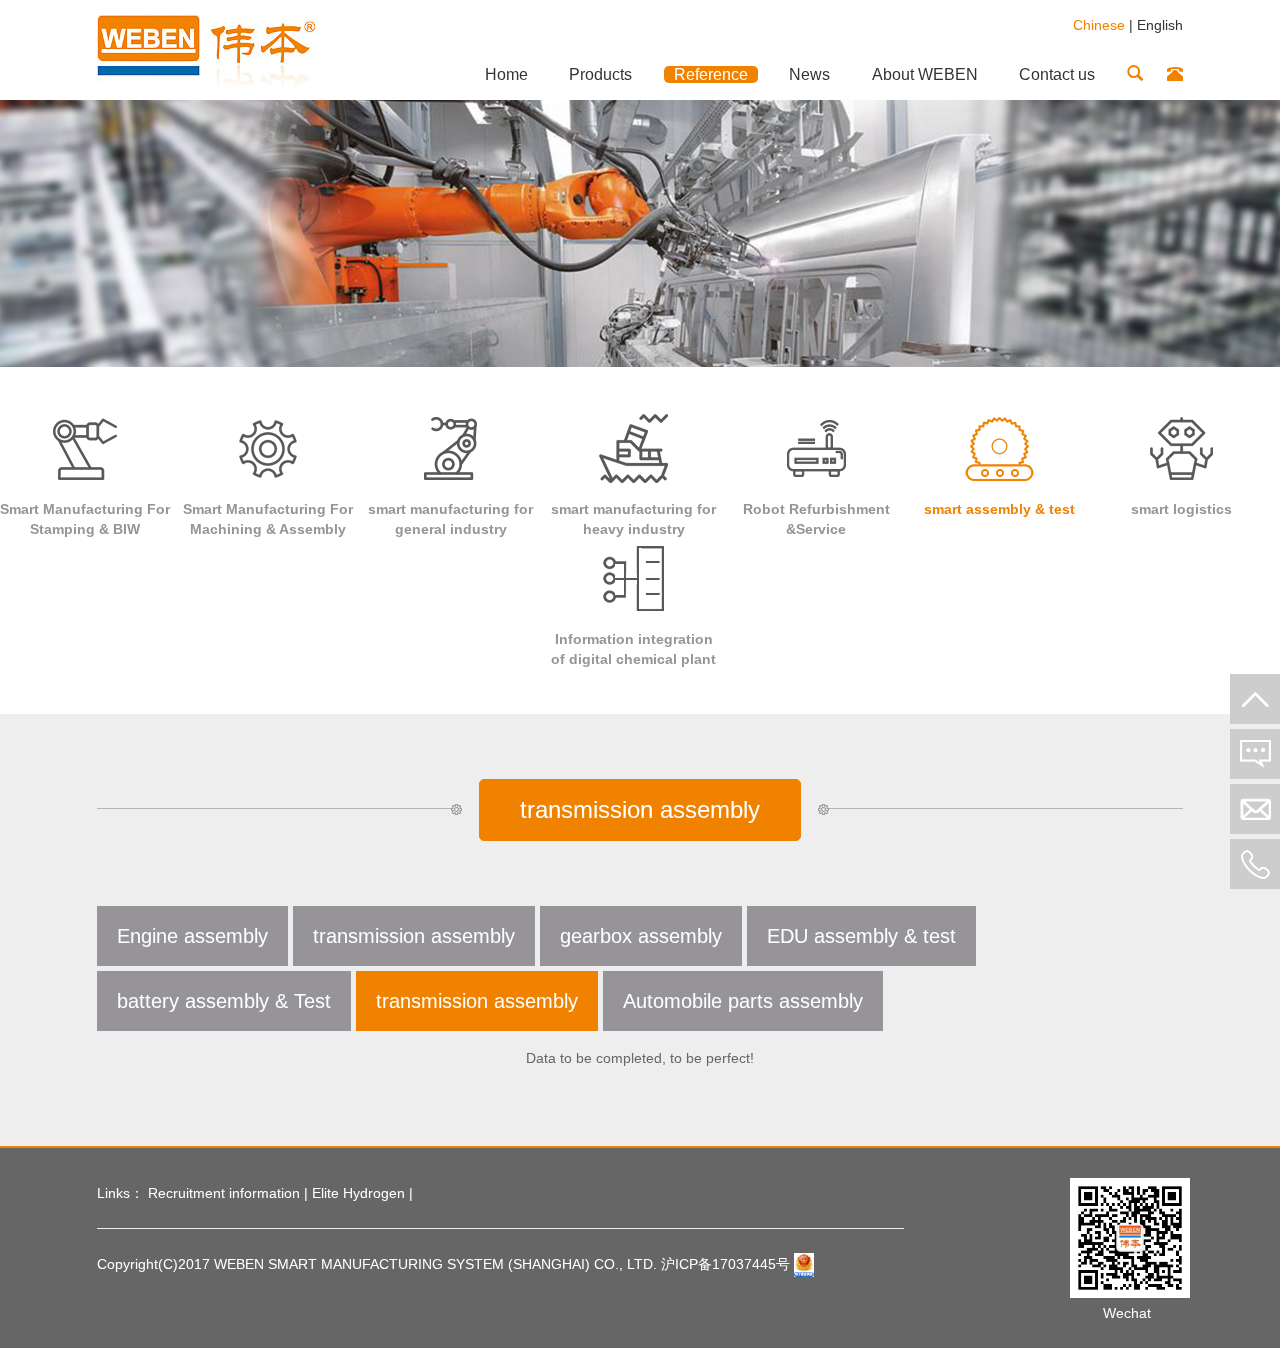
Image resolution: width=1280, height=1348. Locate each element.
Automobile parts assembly (743, 1001)
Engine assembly (192, 936)
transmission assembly (414, 936)
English (1160, 25)
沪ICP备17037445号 (725, 1264)
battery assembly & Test (224, 1001)
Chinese (1099, 25)
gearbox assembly (641, 936)
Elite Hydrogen (358, 1193)
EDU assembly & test (861, 936)
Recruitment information (224, 1193)
